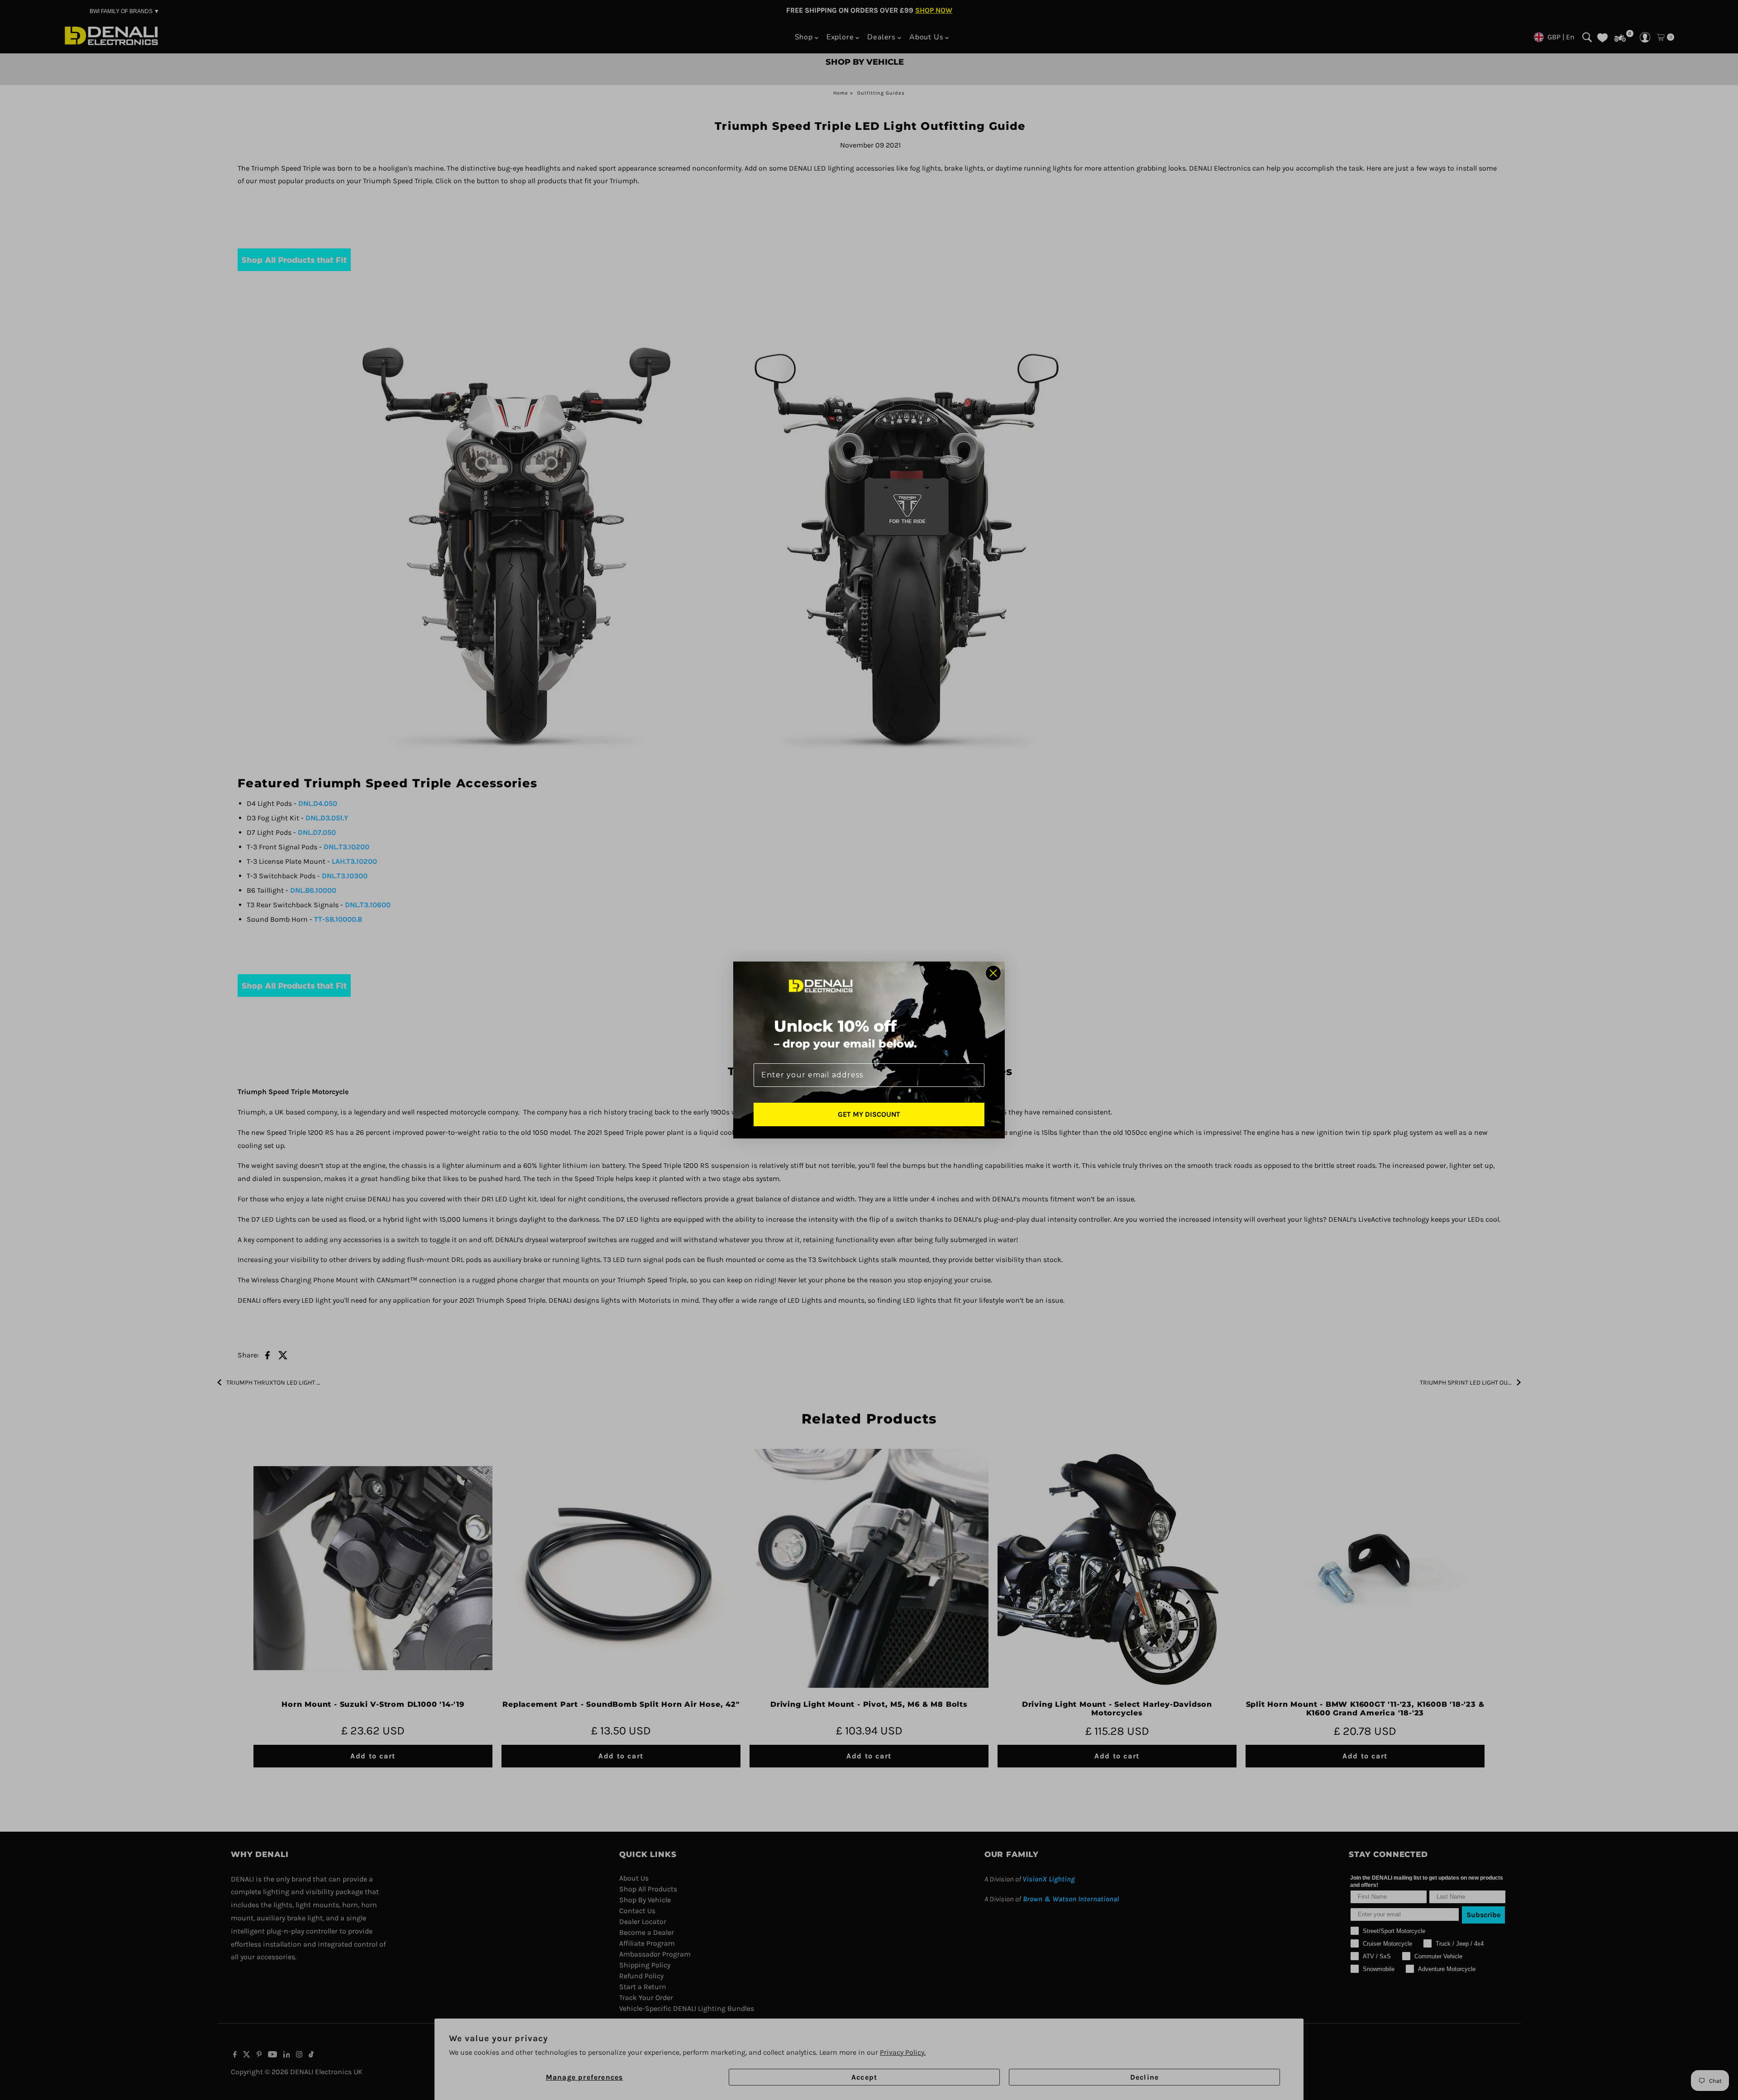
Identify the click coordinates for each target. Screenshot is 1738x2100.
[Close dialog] (993, 973)
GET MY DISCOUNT (869, 1114)
